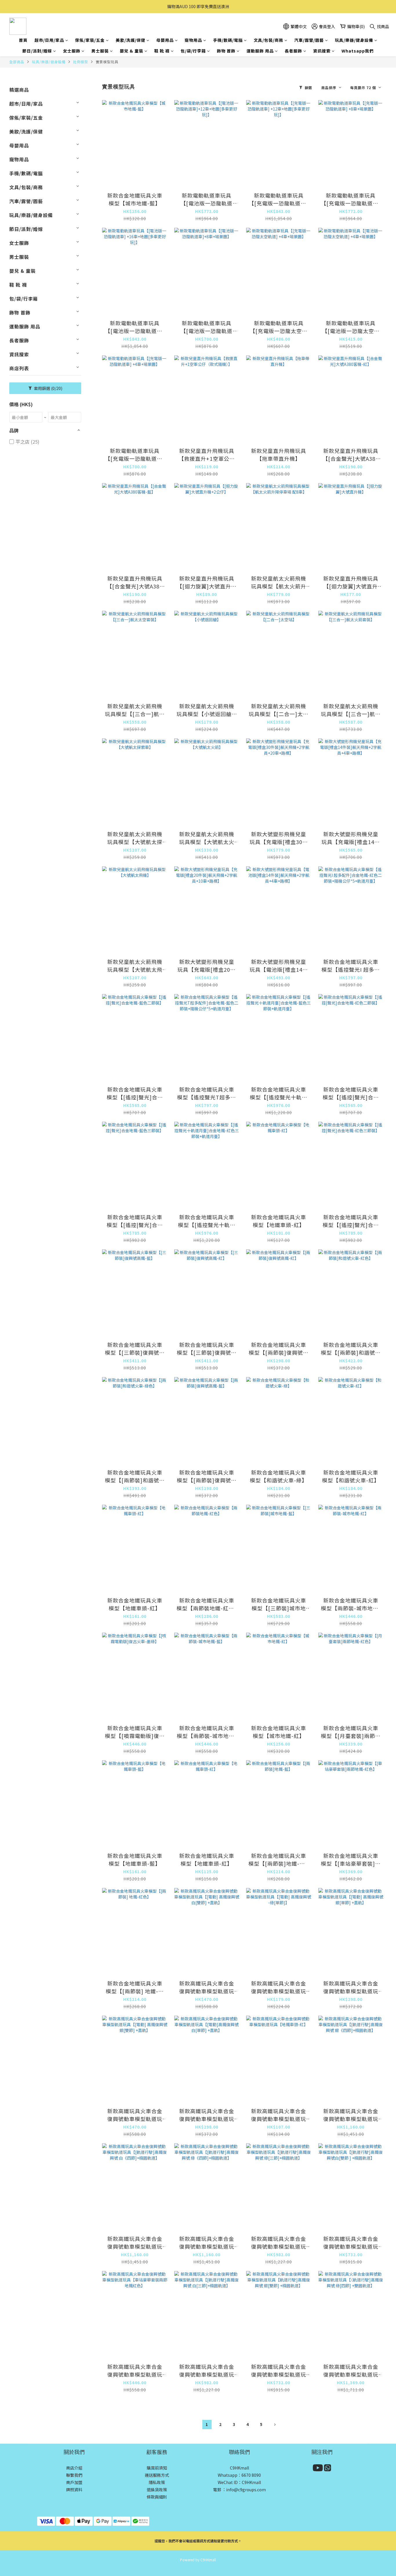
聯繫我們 (74, 2475)
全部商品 (17, 62)
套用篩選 (48, 388)
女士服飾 (72, 51)
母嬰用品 (165, 40)
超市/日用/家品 (49, 40)
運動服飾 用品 (260, 51)
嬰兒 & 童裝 (131, 51)
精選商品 (19, 90)
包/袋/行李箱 (193, 51)
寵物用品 (193, 40)
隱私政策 (157, 2482)
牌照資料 (74, 2490)
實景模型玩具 (107, 62)
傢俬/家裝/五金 (90, 40)
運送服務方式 (157, 2475)
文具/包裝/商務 (268, 40)
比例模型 (81, 62)
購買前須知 (157, 2468)
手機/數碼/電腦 (228, 40)
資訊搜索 (322, 51)
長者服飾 (293, 51)
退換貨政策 (157, 2490)
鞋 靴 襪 (162, 51)
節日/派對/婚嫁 (37, 51)
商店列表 (19, 368)
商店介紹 (74, 2468)
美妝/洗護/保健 (130, 40)
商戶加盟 (74, 2482)
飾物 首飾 (226, 51)
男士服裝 (100, 51)
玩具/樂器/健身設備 (354, 40)
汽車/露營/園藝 (309, 40)
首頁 (23, 40)
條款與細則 (157, 2497)
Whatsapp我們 (358, 51)
